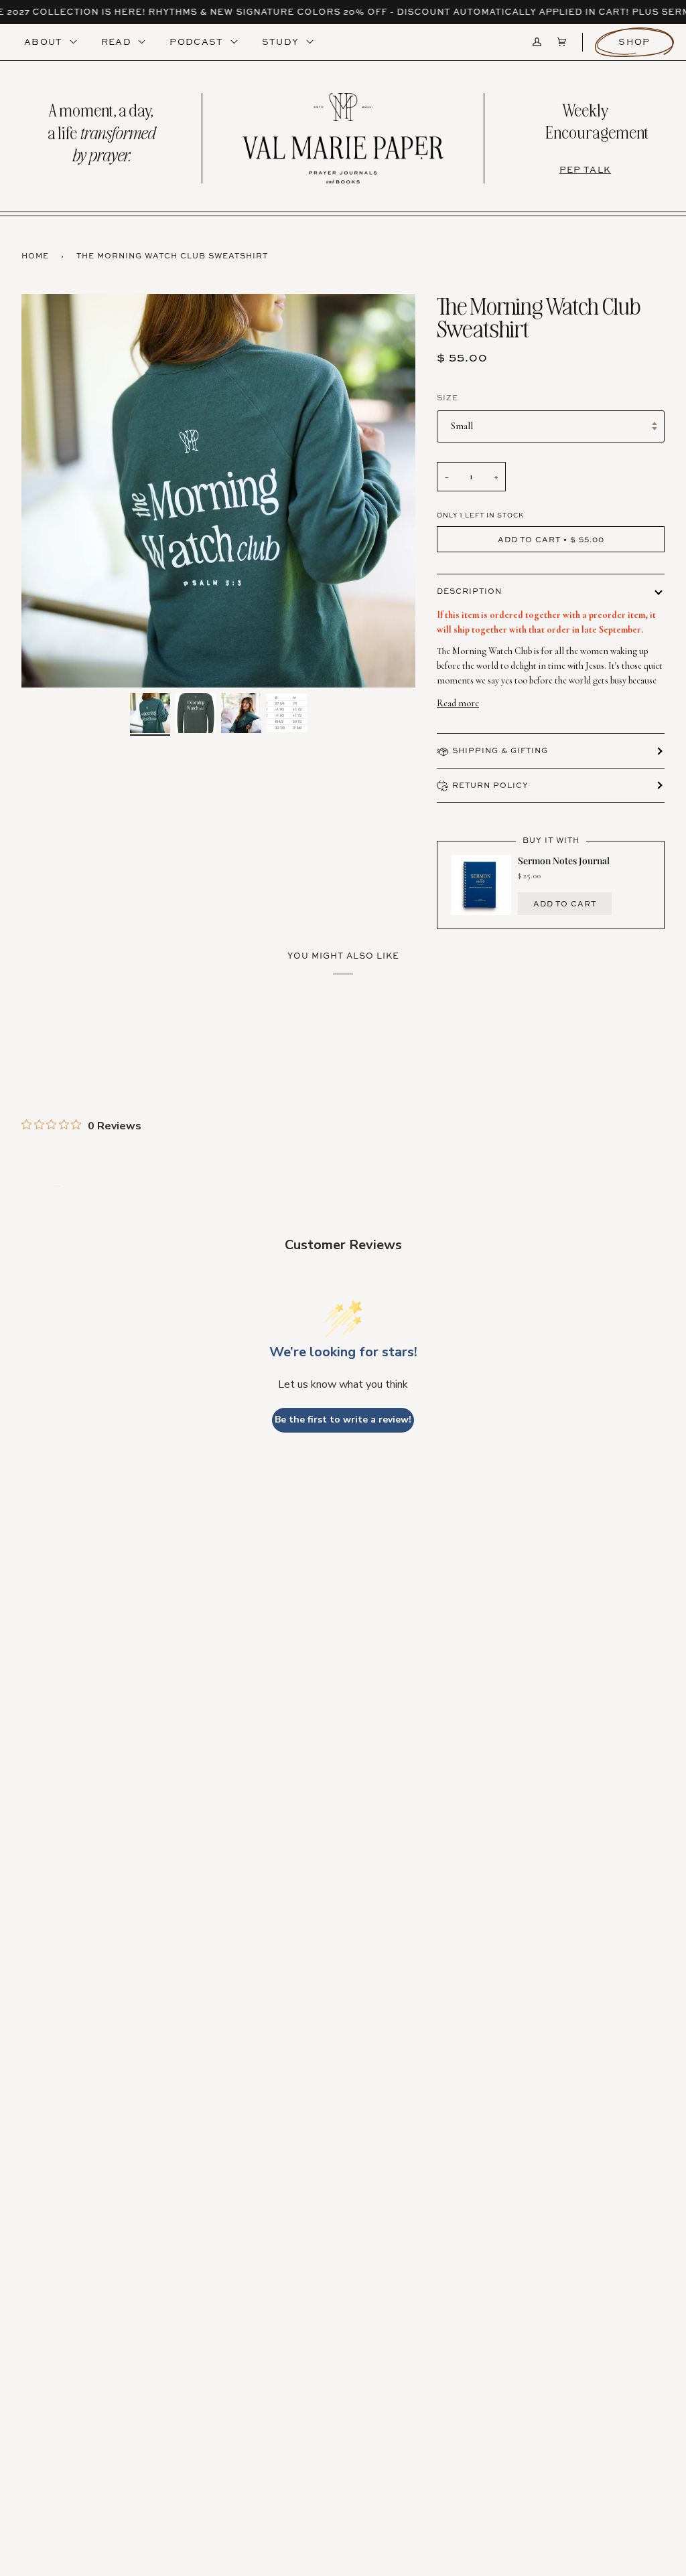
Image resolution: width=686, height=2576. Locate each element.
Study (282, 42)
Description (469, 591)
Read (118, 42)
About (45, 42)
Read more (458, 703)
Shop (634, 42)
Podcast (198, 42)
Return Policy (490, 785)
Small (462, 426)
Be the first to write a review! (343, 1420)
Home (35, 255)
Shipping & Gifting (500, 750)
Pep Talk (585, 169)
